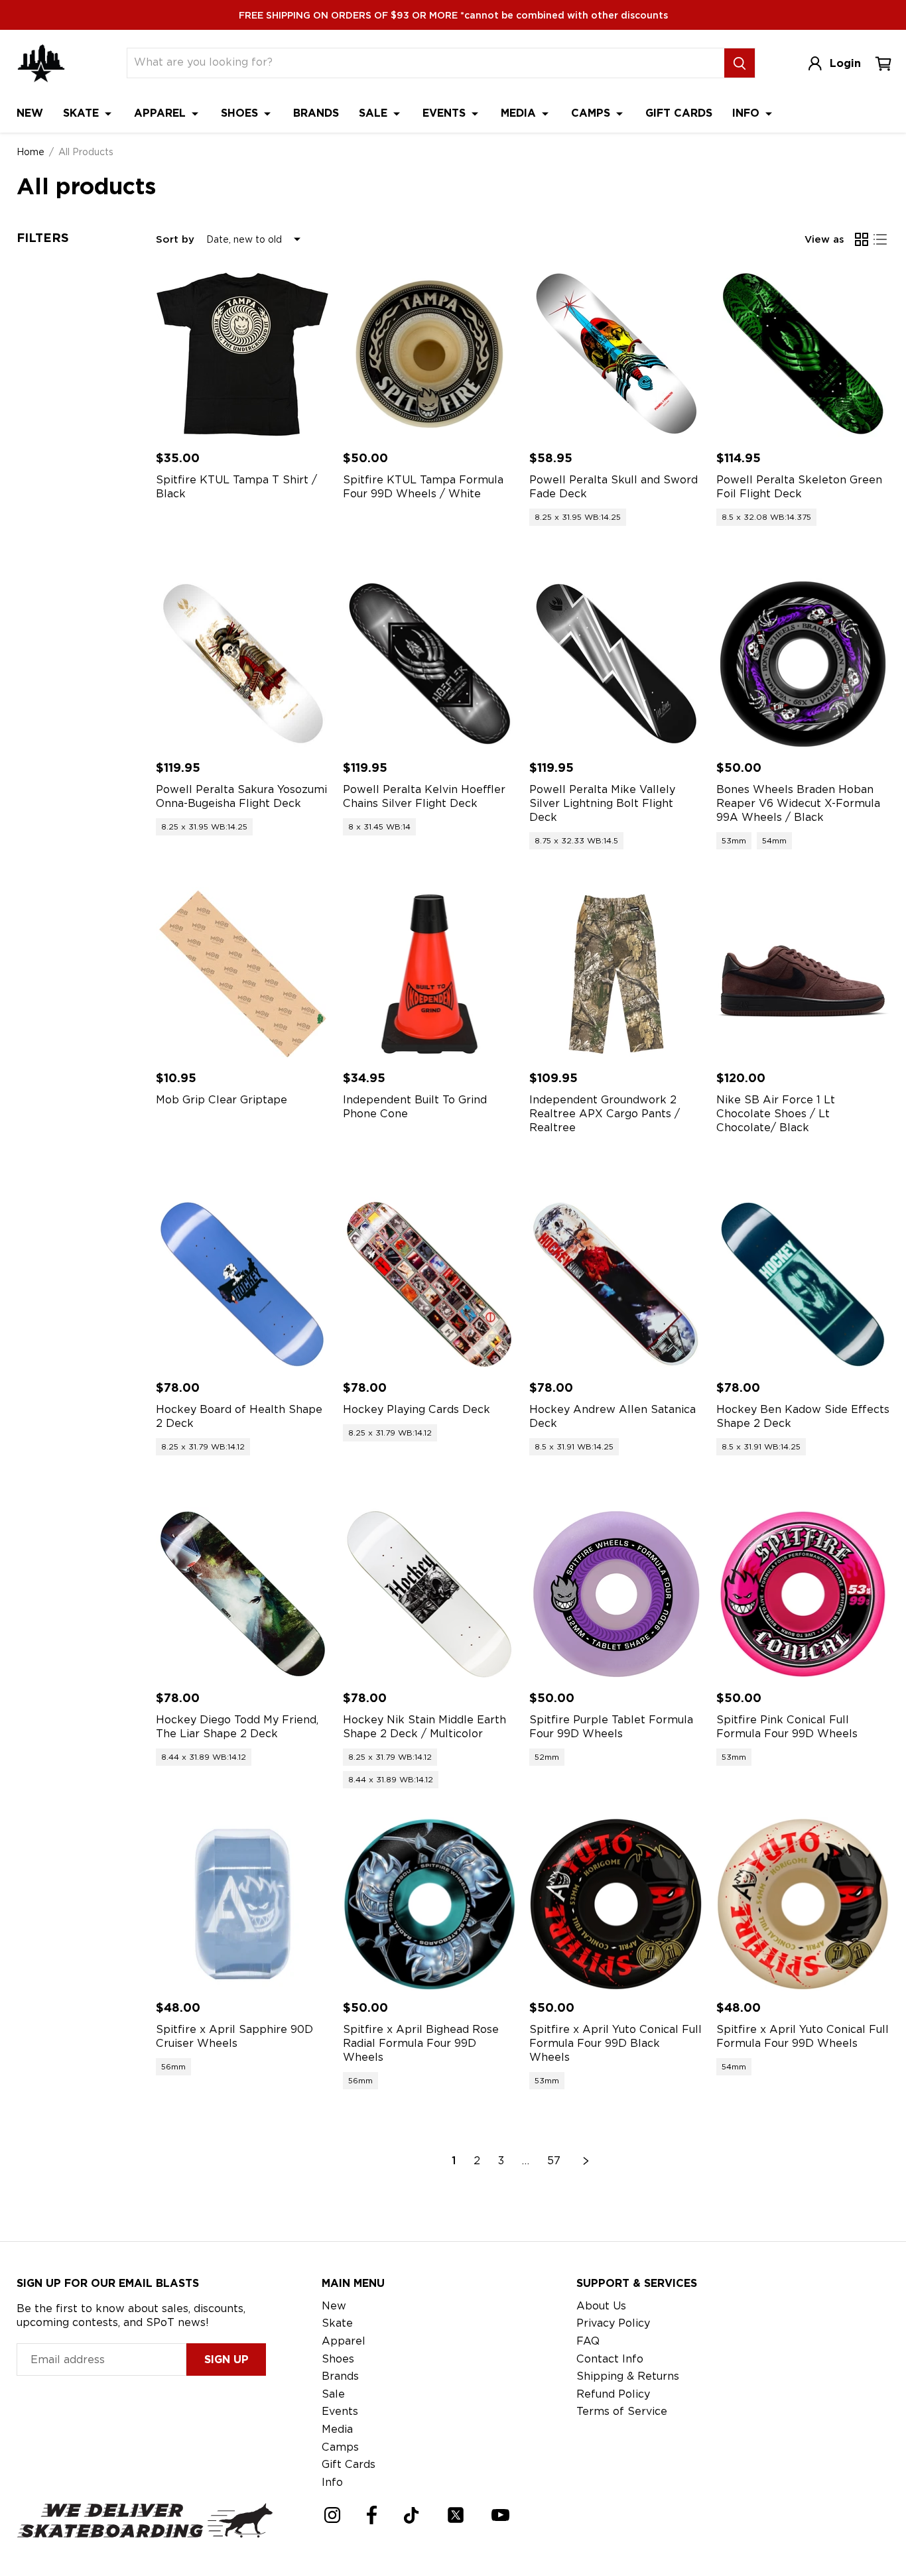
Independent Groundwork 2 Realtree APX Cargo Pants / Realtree (605, 1114)
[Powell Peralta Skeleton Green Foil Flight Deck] (803, 354)
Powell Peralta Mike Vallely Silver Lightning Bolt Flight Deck (602, 803)
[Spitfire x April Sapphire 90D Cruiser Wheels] (243, 1904)
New (30, 113)
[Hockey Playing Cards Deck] (430, 1284)
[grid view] (862, 239)
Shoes (241, 113)
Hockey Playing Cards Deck (417, 1409)
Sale (375, 113)
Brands (316, 113)
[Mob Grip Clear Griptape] (243, 974)
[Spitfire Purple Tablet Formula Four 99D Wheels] (616, 1594)
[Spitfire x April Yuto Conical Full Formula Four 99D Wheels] (803, 1904)
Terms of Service (622, 2411)
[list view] (880, 239)
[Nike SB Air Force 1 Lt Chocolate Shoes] (803, 974)
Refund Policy (613, 2394)
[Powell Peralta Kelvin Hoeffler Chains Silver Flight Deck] (430, 664)
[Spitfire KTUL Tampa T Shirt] (243, 354)
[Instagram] (332, 2515)
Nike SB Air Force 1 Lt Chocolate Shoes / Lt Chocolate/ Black (776, 1114)
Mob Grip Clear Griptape (222, 1100)
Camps (592, 113)
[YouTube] (500, 2515)
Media (520, 113)
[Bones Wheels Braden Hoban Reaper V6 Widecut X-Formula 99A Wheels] (803, 664)
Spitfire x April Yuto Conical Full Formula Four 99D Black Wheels (615, 2043)
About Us (601, 2306)
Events (446, 113)
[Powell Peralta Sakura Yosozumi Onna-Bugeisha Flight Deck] (243, 664)
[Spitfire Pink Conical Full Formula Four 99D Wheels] (803, 1594)
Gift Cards (679, 113)
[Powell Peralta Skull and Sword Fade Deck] (616, 354)
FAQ (588, 2341)
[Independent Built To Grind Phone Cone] (430, 974)
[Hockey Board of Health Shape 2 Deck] (243, 1284)
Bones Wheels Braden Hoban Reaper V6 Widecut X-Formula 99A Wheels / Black (798, 803)
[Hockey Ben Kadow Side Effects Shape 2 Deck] (803, 1284)
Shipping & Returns (628, 2376)
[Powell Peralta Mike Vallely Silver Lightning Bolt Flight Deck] (616, 664)
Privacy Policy (613, 2323)
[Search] (740, 63)
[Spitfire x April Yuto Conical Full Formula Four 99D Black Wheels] (616, 1904)
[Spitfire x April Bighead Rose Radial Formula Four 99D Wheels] (430, 1904)
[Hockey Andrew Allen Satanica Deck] (616, 1284)
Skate (83, 113)
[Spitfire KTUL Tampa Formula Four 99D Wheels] (430, 354)
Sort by (175, 239)
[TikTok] (412, 2515)
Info (747, 113)
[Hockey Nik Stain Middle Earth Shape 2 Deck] (430, 1594)
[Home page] (41, 63)
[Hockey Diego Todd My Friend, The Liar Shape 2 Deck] (243, 1594)
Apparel (162, 113)
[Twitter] (456, 2515)
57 (554, 2161)
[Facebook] (372, 2515)
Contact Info (610, 2359)
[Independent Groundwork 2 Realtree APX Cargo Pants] (616, 974)
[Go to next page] (586, 2161)
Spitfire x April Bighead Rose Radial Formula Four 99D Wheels (421, 2043)
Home (31, 152)
